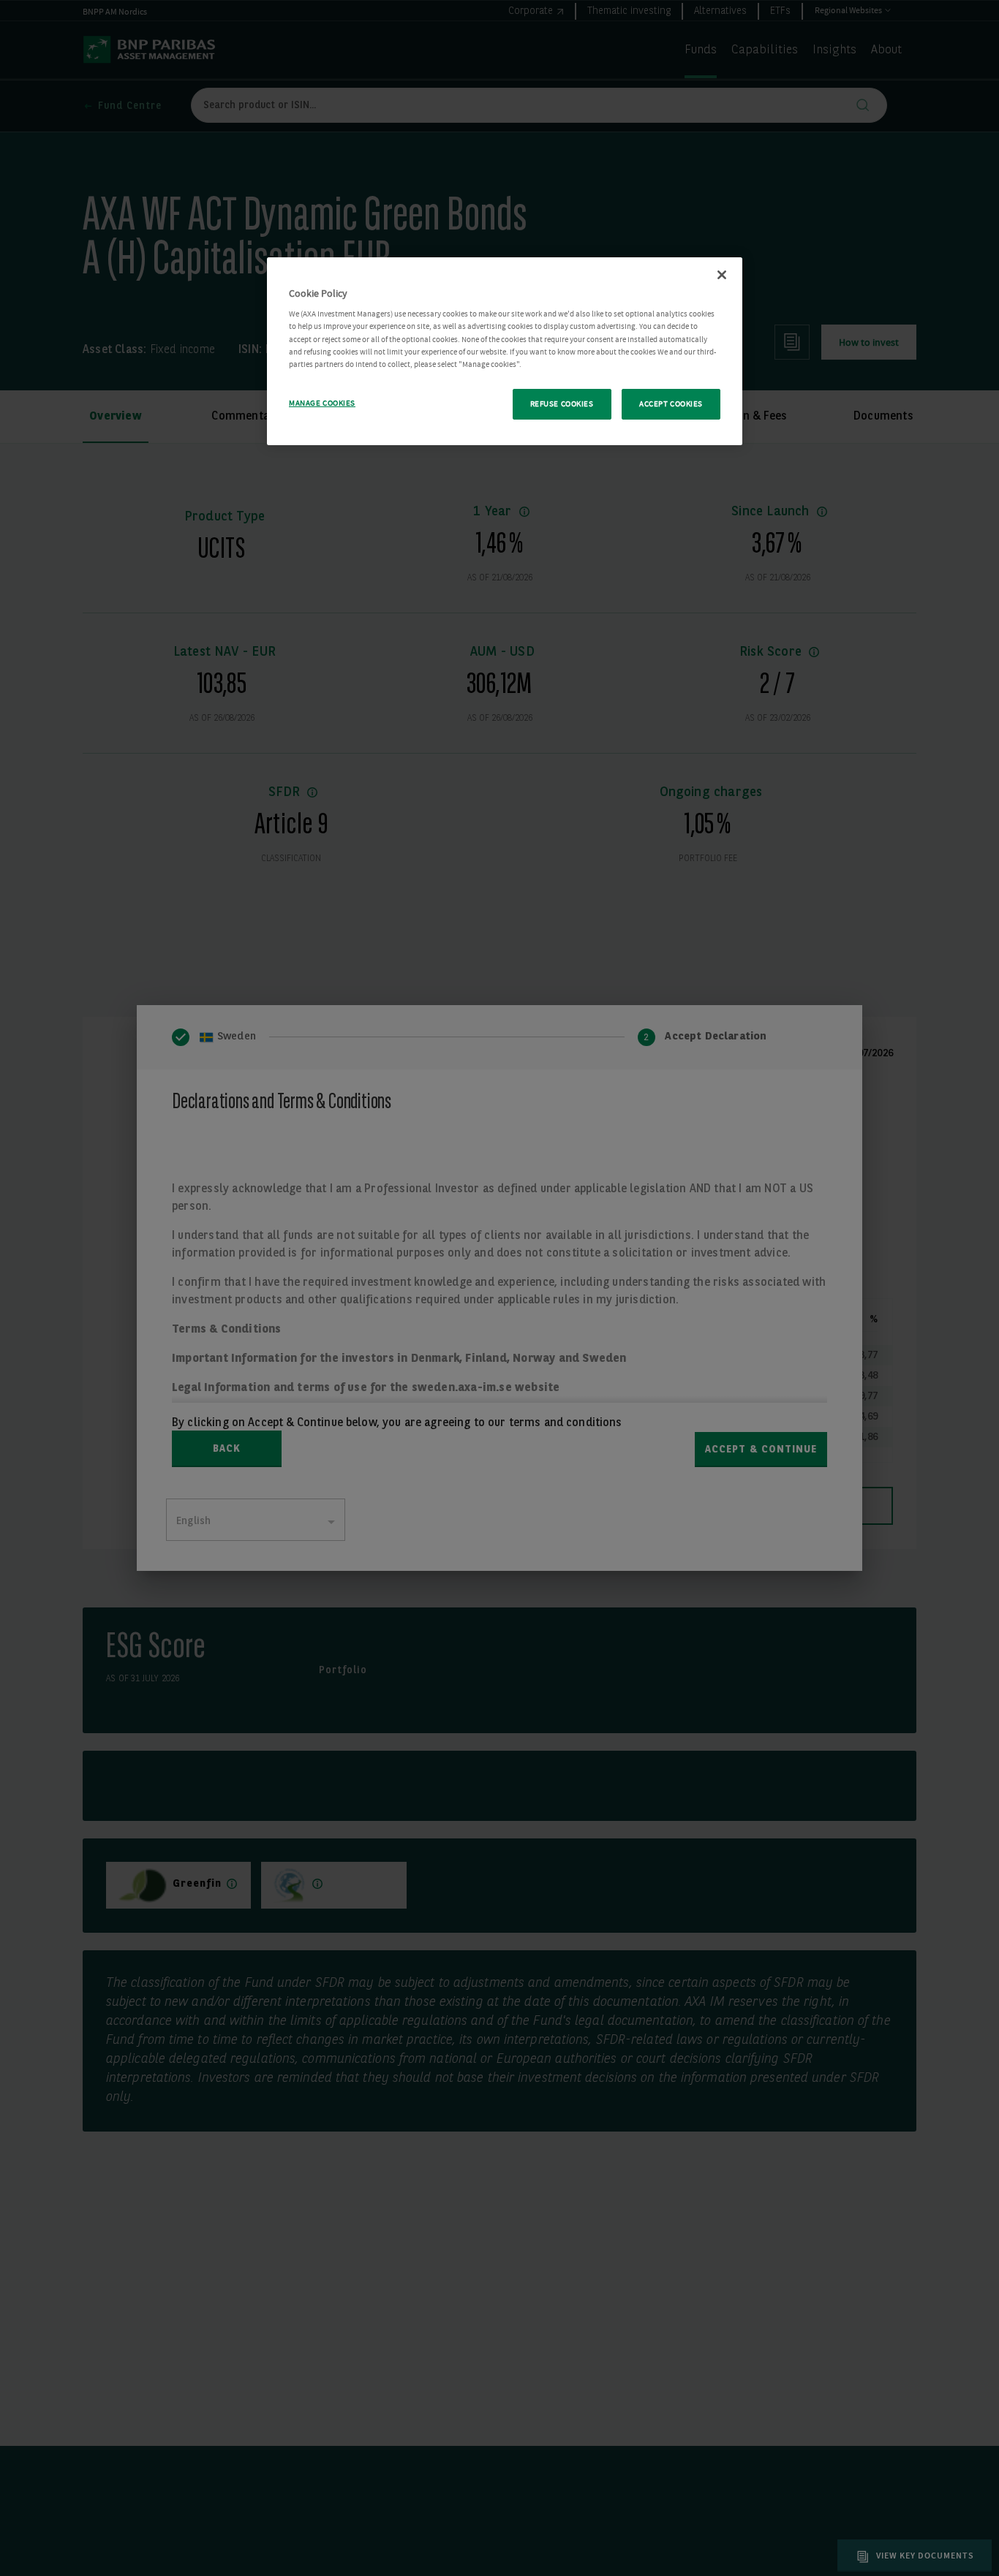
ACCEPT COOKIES (671, 404)
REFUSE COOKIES (562, 404)
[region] (505, 351)
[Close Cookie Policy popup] (722, 275)
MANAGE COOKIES (322, 403)
